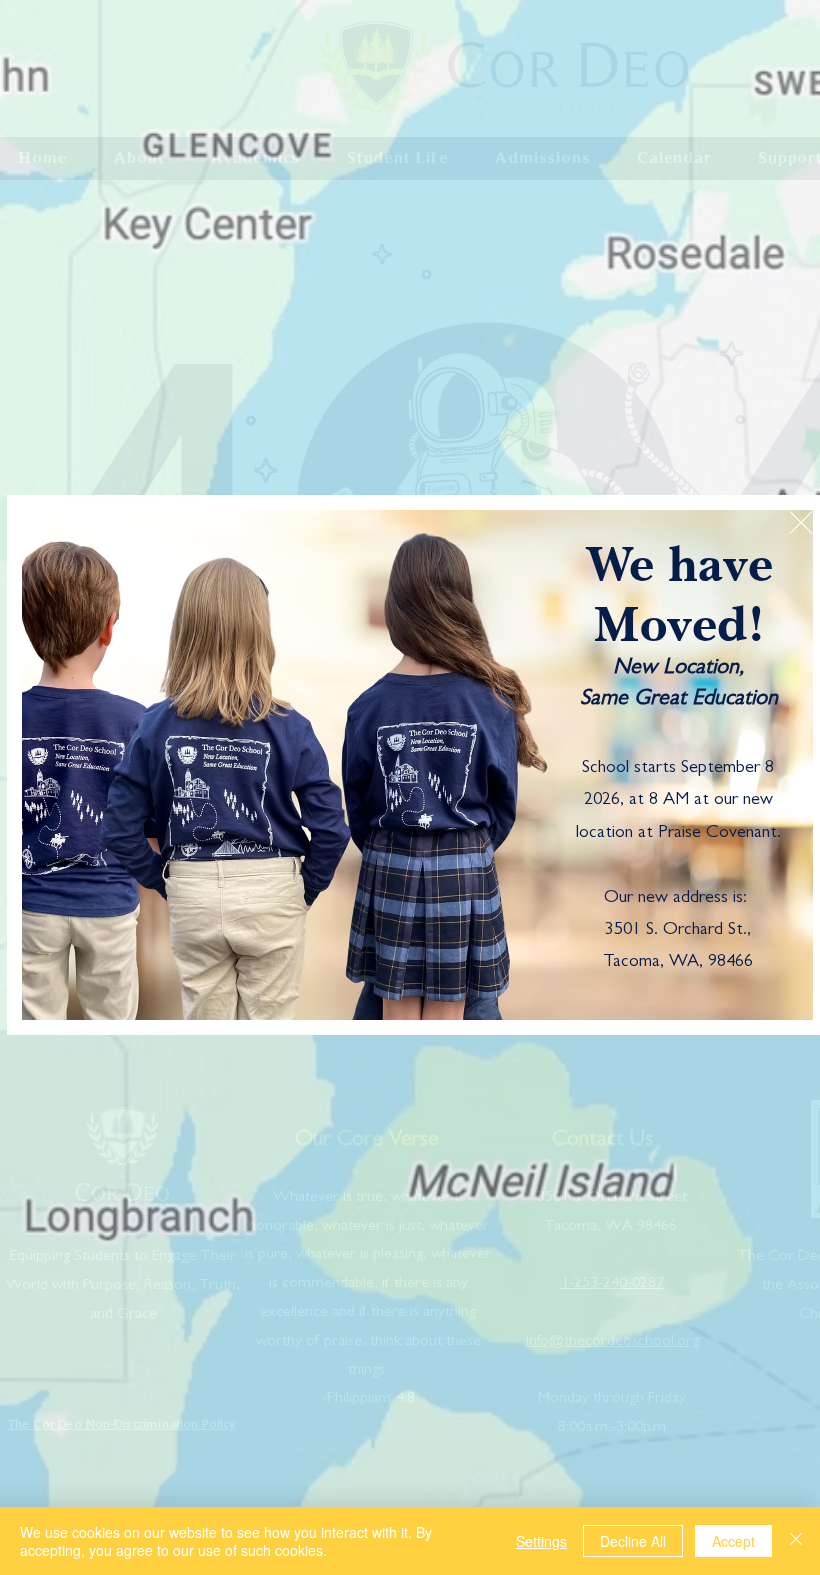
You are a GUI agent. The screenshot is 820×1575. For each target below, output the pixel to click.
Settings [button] (541, 1541)
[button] (801, 522)
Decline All (633, 1541)
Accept (733, 1541)
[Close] (796, 1541)
